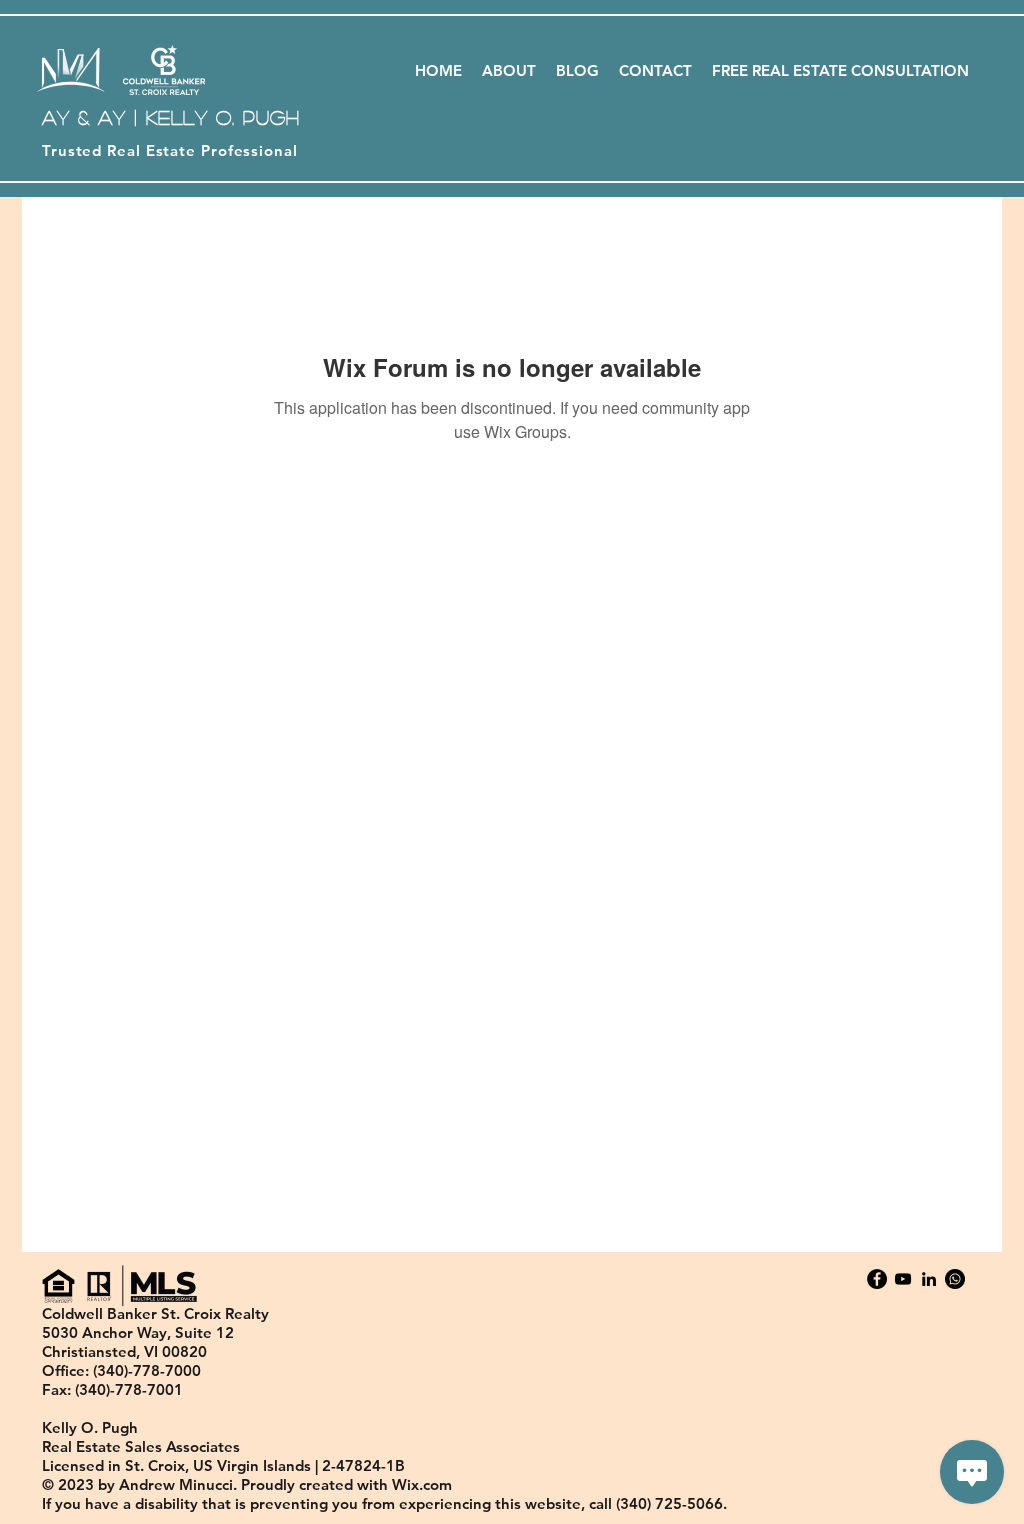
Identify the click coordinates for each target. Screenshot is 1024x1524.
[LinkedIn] (929, 1279)
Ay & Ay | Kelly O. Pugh (171, 117)
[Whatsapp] (955, 1279)
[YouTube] (903, 1279)
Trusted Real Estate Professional (170, 150)
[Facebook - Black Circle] (877, 1279)
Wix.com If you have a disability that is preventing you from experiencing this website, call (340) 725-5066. (384, 1494)
